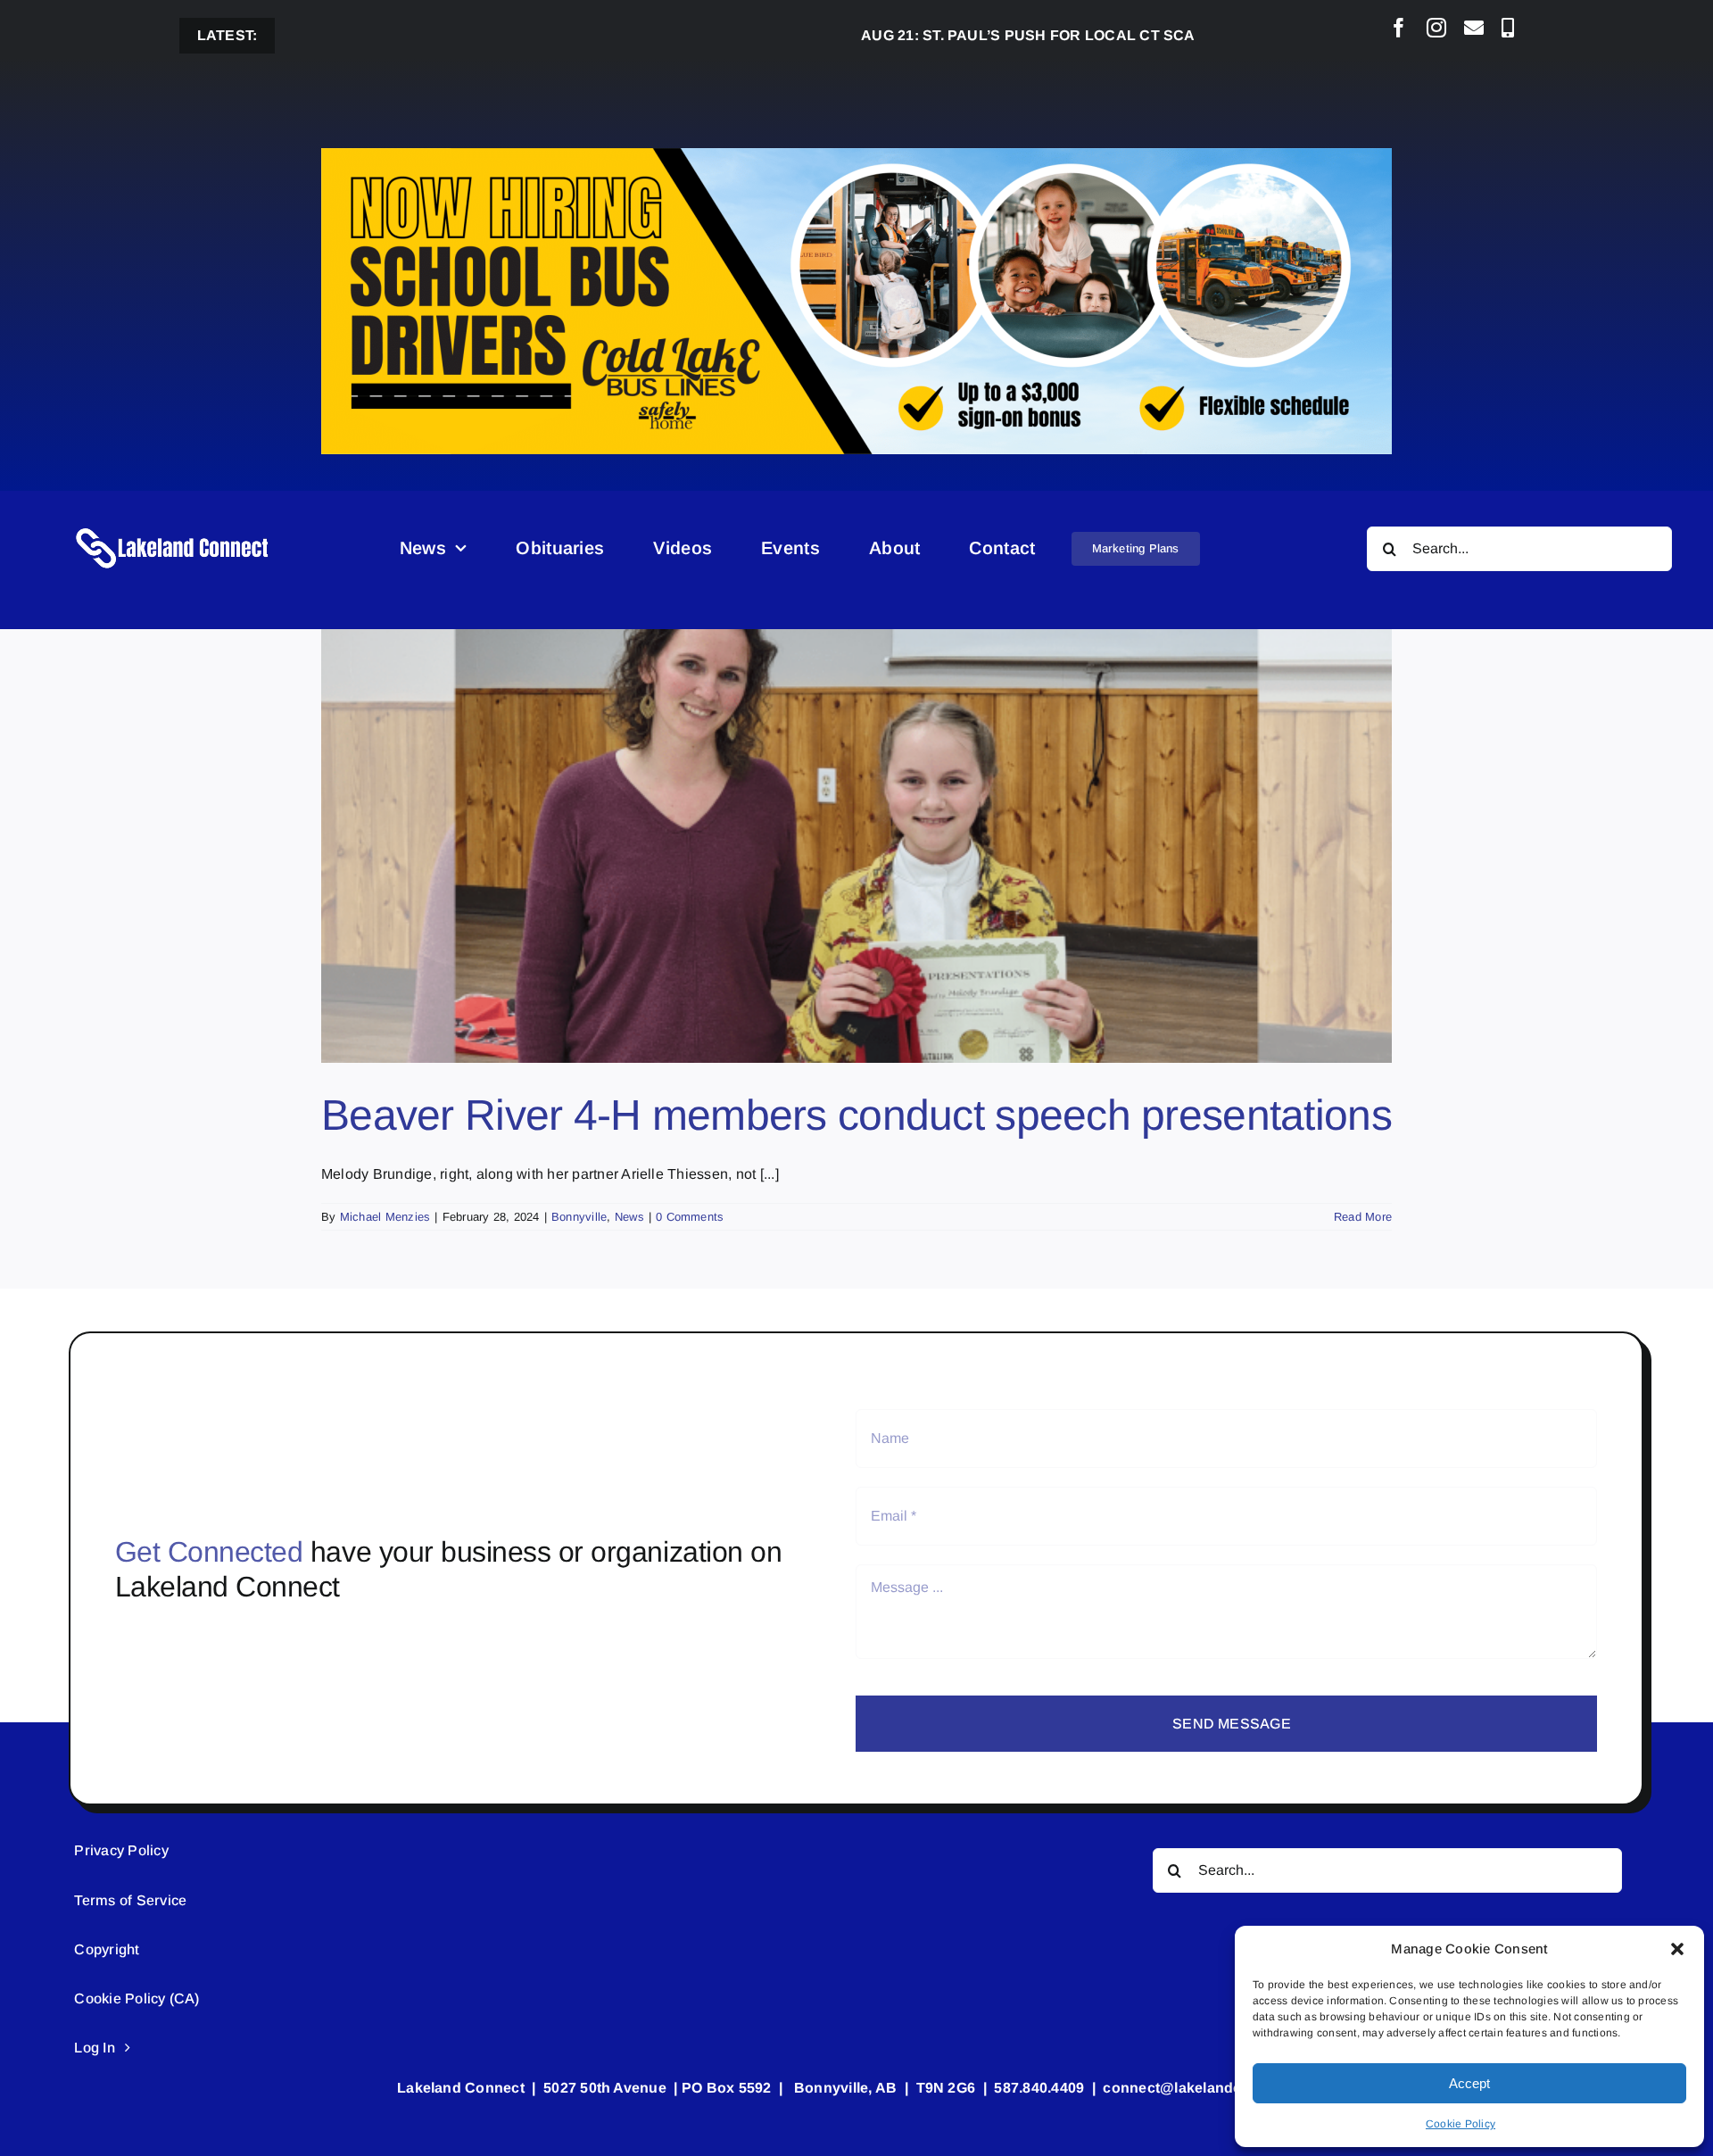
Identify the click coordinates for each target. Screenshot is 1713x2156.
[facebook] (1399, 28)
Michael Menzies (385, 1217)
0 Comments (690, 1217)
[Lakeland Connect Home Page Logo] (173, 527)
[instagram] (1436, 28)
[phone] (1508, 28)
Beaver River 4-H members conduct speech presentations (856, 1115)
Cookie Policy (1461, 2124)
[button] (1677, 1949)
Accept (1469, 2083)
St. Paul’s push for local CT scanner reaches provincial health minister (1136, 35)
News (629, 1217)
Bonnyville (579, 1217)
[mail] (1474, 28)
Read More (1363, 1217)
